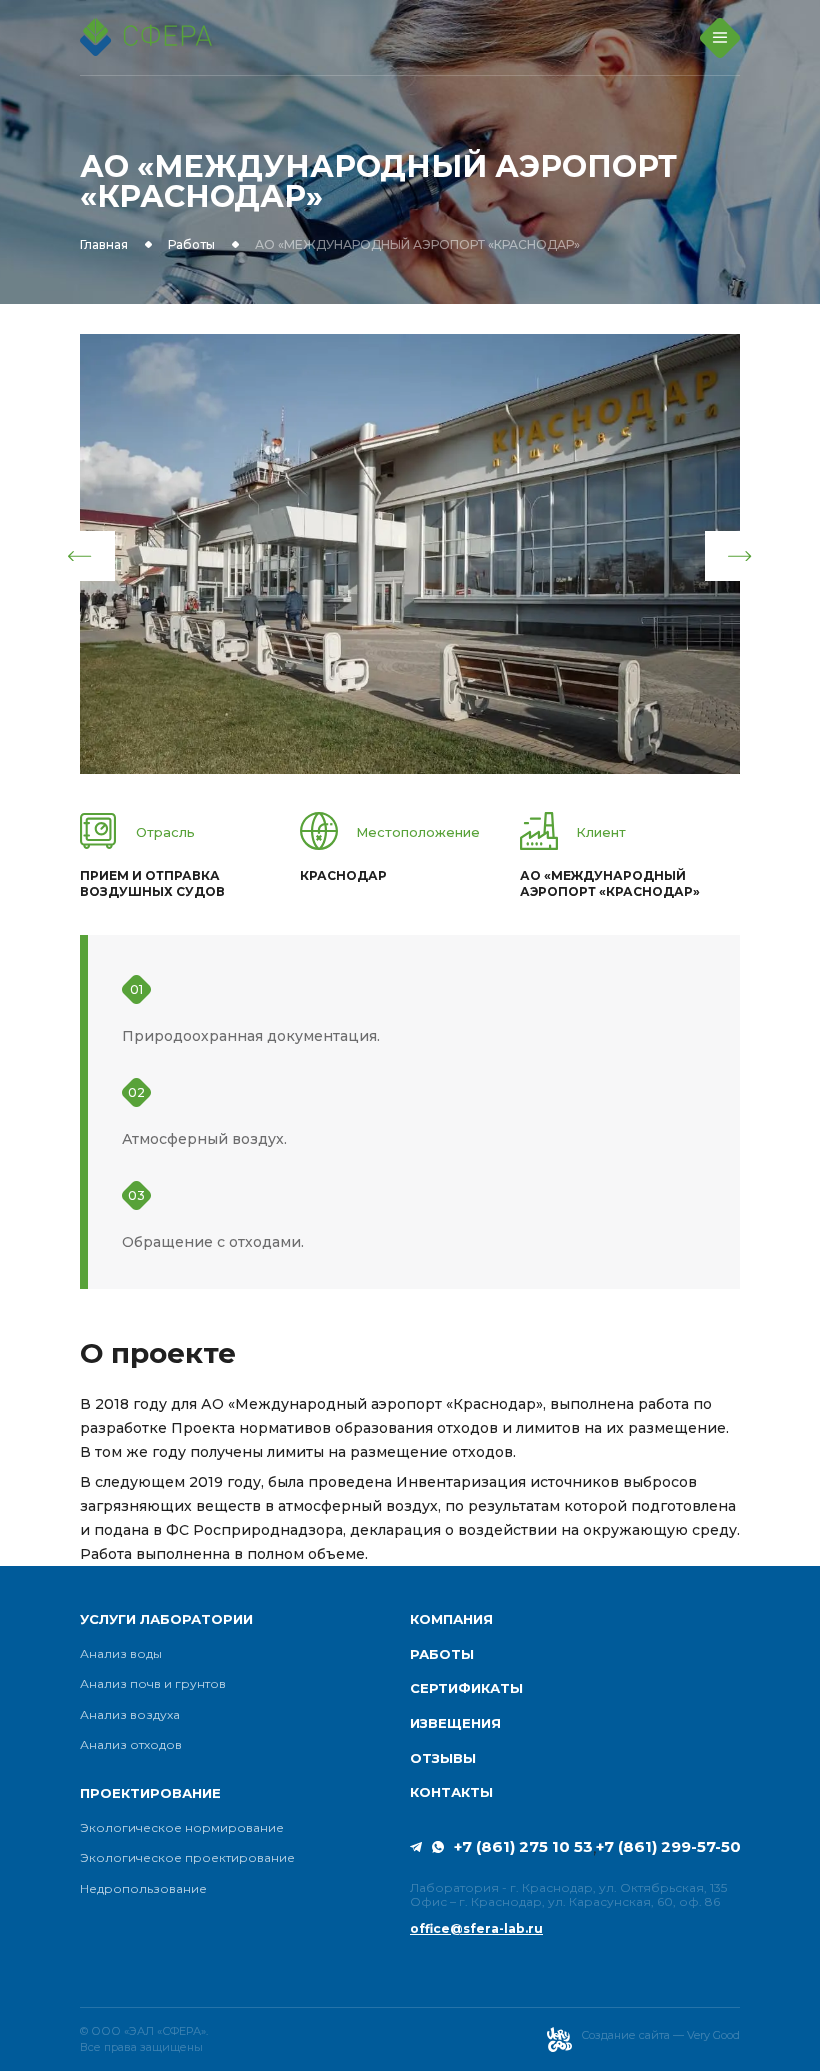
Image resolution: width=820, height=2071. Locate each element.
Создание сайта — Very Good (660, 2035)
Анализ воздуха (130, 1715)
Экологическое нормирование (182, 1828)
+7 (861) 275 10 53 (523, 1847)
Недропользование (143, 1889)
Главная (104, 245)
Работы (191, 245)
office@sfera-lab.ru (476, 1929)
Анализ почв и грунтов (153, 1684)
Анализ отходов (131, 1745)
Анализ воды (121, 1654)
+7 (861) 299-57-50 (668, 1847)
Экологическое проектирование (187, 1858)
